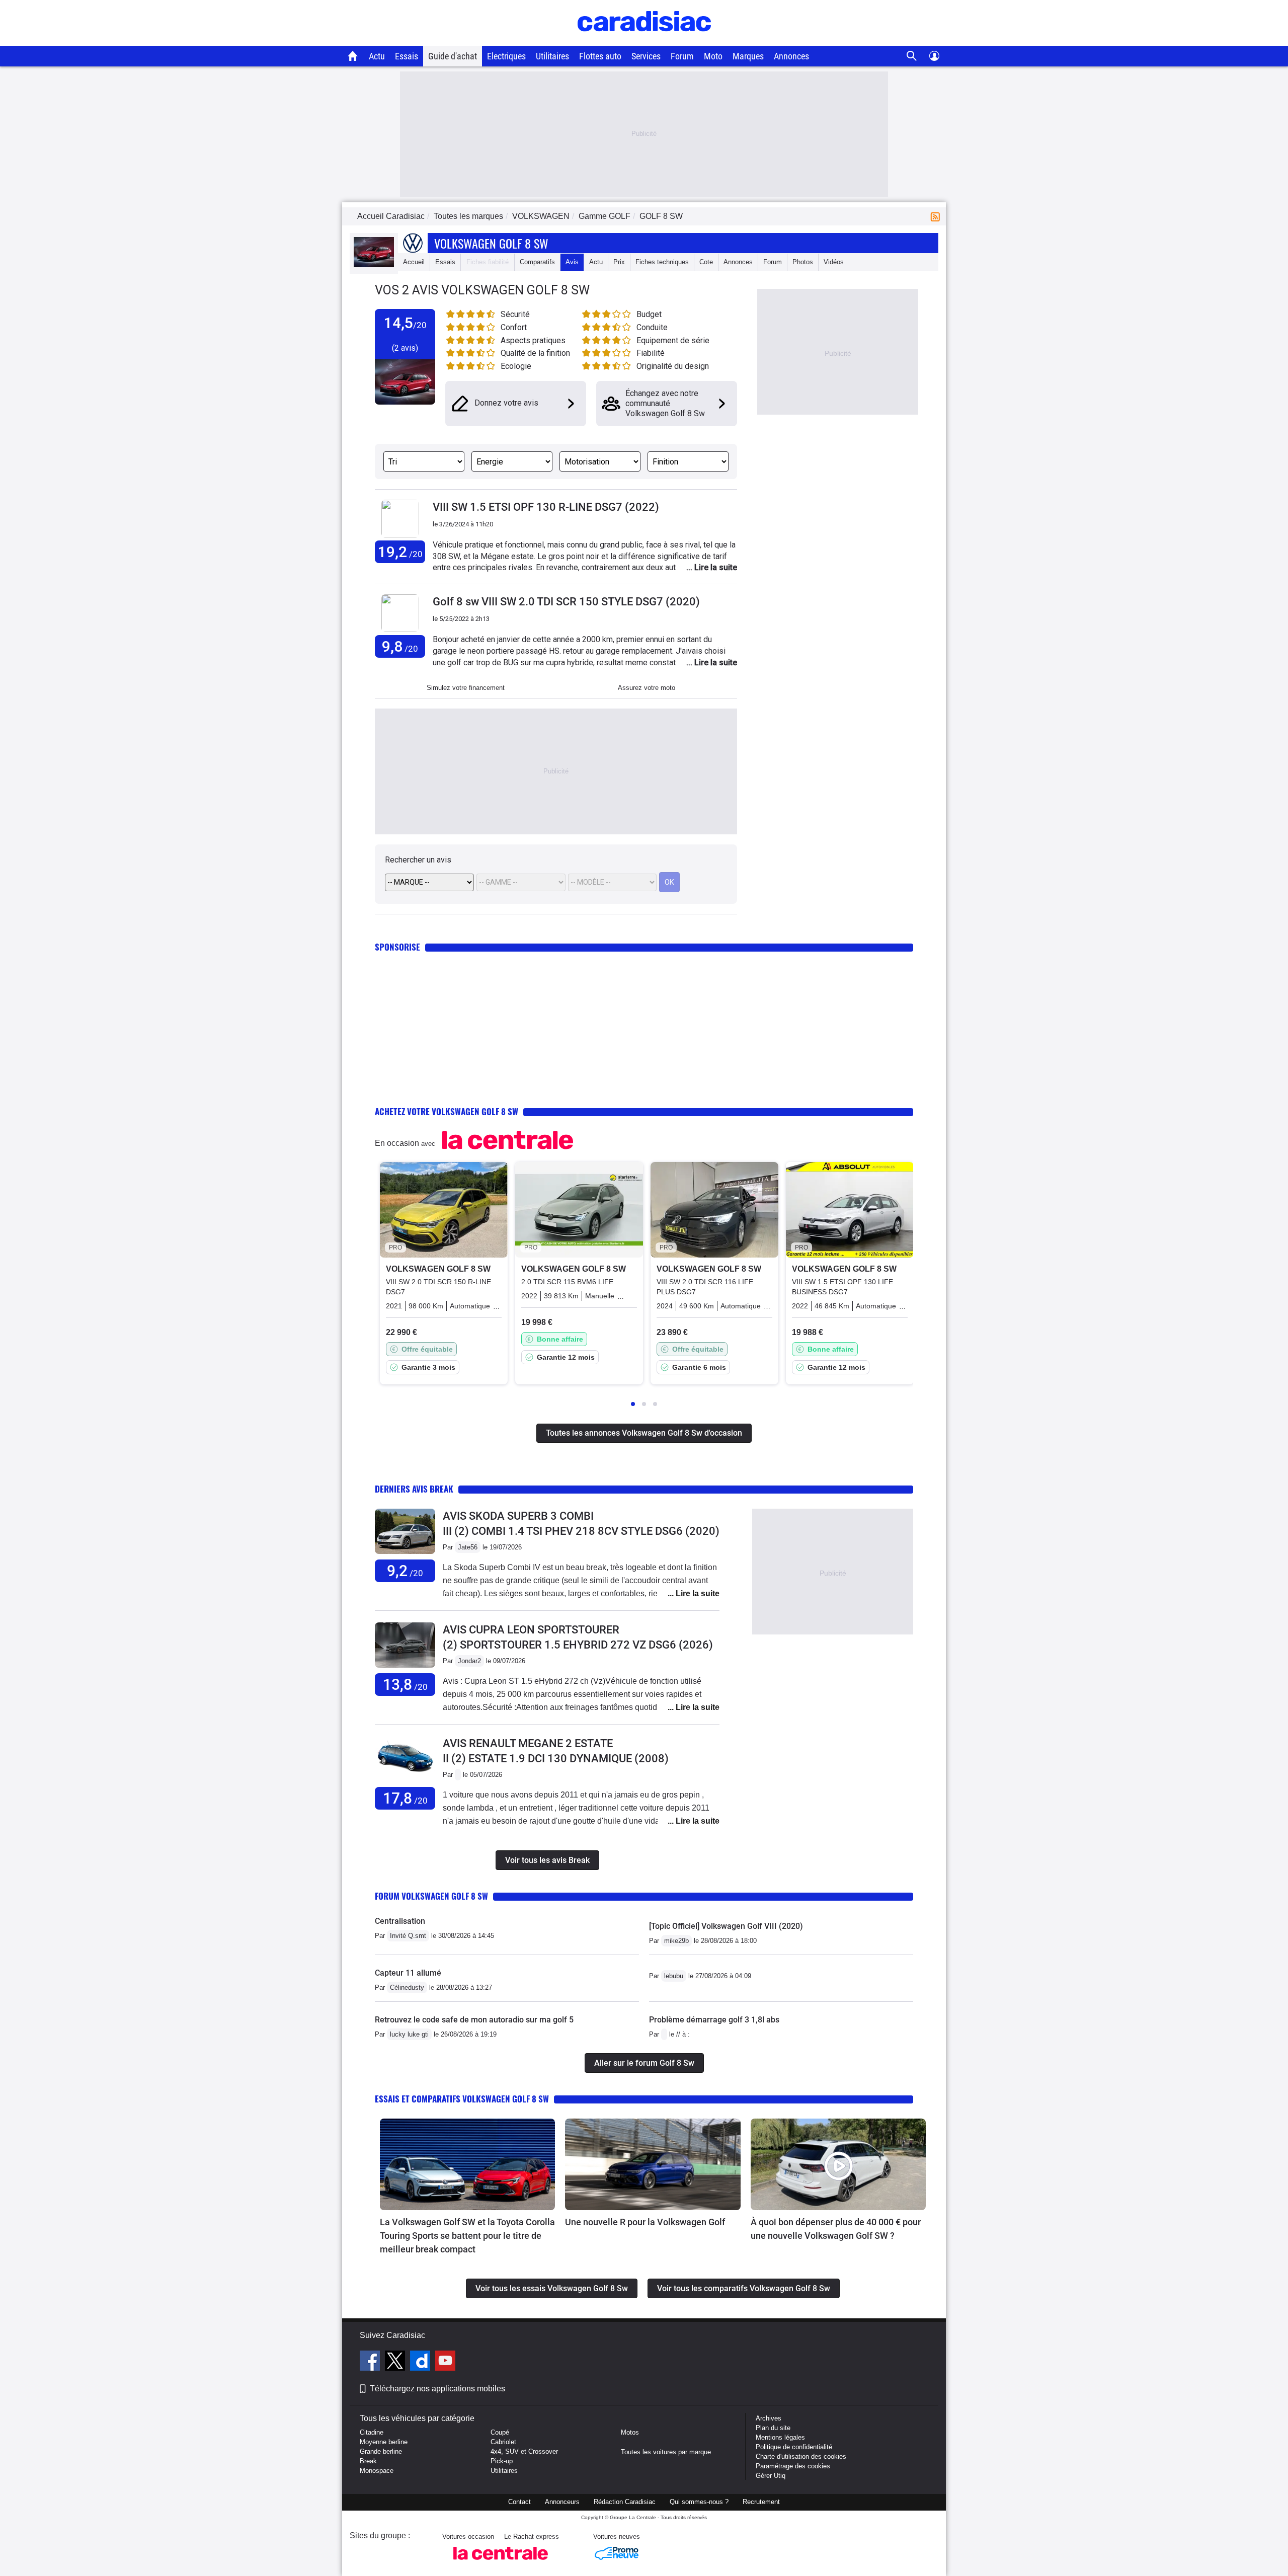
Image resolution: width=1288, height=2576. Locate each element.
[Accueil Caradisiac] (353, 56)
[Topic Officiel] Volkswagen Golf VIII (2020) (726, 1926)
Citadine (372, 2432)
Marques (748, 56)
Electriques (506, 56)
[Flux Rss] (937, 216)
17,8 (405, 1798)
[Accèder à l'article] (467, 2164)
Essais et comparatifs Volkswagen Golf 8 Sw (462, 2099)
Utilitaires (552, 56)
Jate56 (468, 1547)
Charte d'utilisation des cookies (801, 2456)
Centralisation (400, 1921)
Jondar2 (469, 1661)
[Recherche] (912, 56)
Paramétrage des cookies (793, 2466)
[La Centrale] (501, 2563)
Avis (572, 262)
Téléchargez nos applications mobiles (437, 2389)
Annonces (791, 56)
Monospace (377, 2471)
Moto (713, 56)
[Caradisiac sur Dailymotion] (421, 2362)
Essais (407, 56)
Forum (682, 56)
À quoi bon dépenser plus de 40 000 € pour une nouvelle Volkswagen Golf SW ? (836, 2229)
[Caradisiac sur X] (396, 2362)
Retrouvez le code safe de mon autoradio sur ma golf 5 (474, 2020)
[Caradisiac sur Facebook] (371, 2362)
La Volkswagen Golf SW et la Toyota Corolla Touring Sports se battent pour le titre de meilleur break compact (467, 2236)
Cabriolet (503, 2442)
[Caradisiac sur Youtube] (445, 2362)
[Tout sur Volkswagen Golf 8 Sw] (374, 265)
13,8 (405, 1685)
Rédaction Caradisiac (625, 2502)
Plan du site (773, 2428)
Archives (769, 2418)
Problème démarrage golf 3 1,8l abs (714, 2020)
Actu (377, 56)
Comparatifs (537, 262)
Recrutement (761, 2502)
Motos (630, 2432)
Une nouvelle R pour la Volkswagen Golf (645, 2222)
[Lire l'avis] (405, 1554)
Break (368, 2461)
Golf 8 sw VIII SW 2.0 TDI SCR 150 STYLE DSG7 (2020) (566, 602)
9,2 (405, 1571)
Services (646, 56)
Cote (706, 262)
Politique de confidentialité (794, 2447)
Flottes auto (600, 56)
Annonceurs (562, 2502)
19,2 (400, 552)
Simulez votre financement (466, 688)
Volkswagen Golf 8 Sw (491, 243)
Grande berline (381, 2451)
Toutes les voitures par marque (666, 2452)
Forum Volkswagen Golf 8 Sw (431, 1896)
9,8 (400, 646)
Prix (619, 262)
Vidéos (834, 262)
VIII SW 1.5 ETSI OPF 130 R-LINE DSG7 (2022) (546, 507)
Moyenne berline (384, 2442)
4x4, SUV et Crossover (524, 2451)
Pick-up (502, 2461)
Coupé (500, 2432)
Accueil (414, 262)
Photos (803, 262)
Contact (519, 2502)
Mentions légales (780, 2437)
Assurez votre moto (647, 688)
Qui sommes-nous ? (699, 2502)
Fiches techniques (662, 262)
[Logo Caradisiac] (644, 41)
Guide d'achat (453, 56)
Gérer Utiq (771, 2476)
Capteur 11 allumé (408, 1973)
